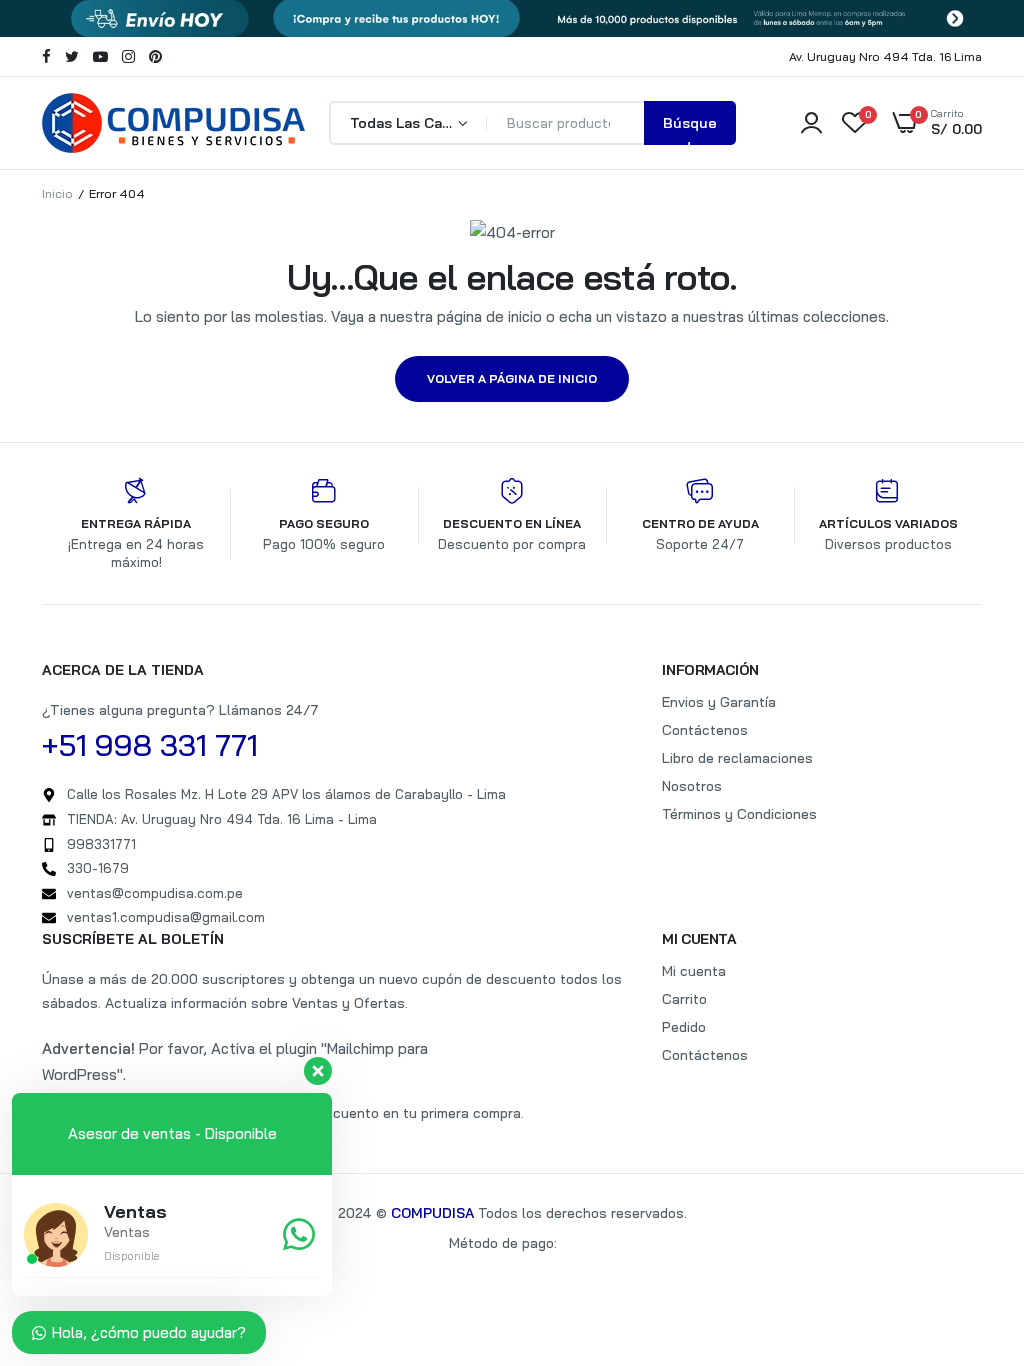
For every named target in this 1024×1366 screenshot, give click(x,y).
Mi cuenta (694, 971)
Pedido (684, 1027)
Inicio (57, 193)
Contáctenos (705, 730)
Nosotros (692, 786)
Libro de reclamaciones (737, 758)
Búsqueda (690, 129)
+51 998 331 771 (150, 745)
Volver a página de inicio (512, 378)
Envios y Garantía (719, 702)
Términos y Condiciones (739, 814)
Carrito (684, 999)
